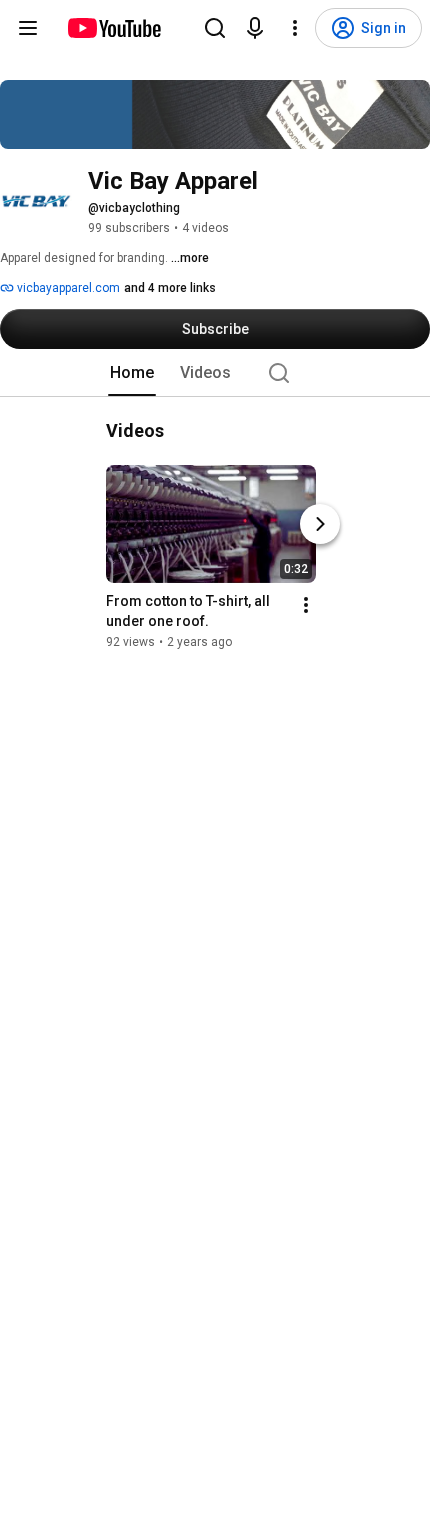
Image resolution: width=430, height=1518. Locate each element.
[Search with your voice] (255, 28)
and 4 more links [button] (170, 288)
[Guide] (28, 28)
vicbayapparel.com (67, 288)
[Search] (215, 28)
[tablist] (215, 373)
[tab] (132, 373)
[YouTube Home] (113, 28)
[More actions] (306, 605)
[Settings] (295, 28)
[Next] (320, 524)
